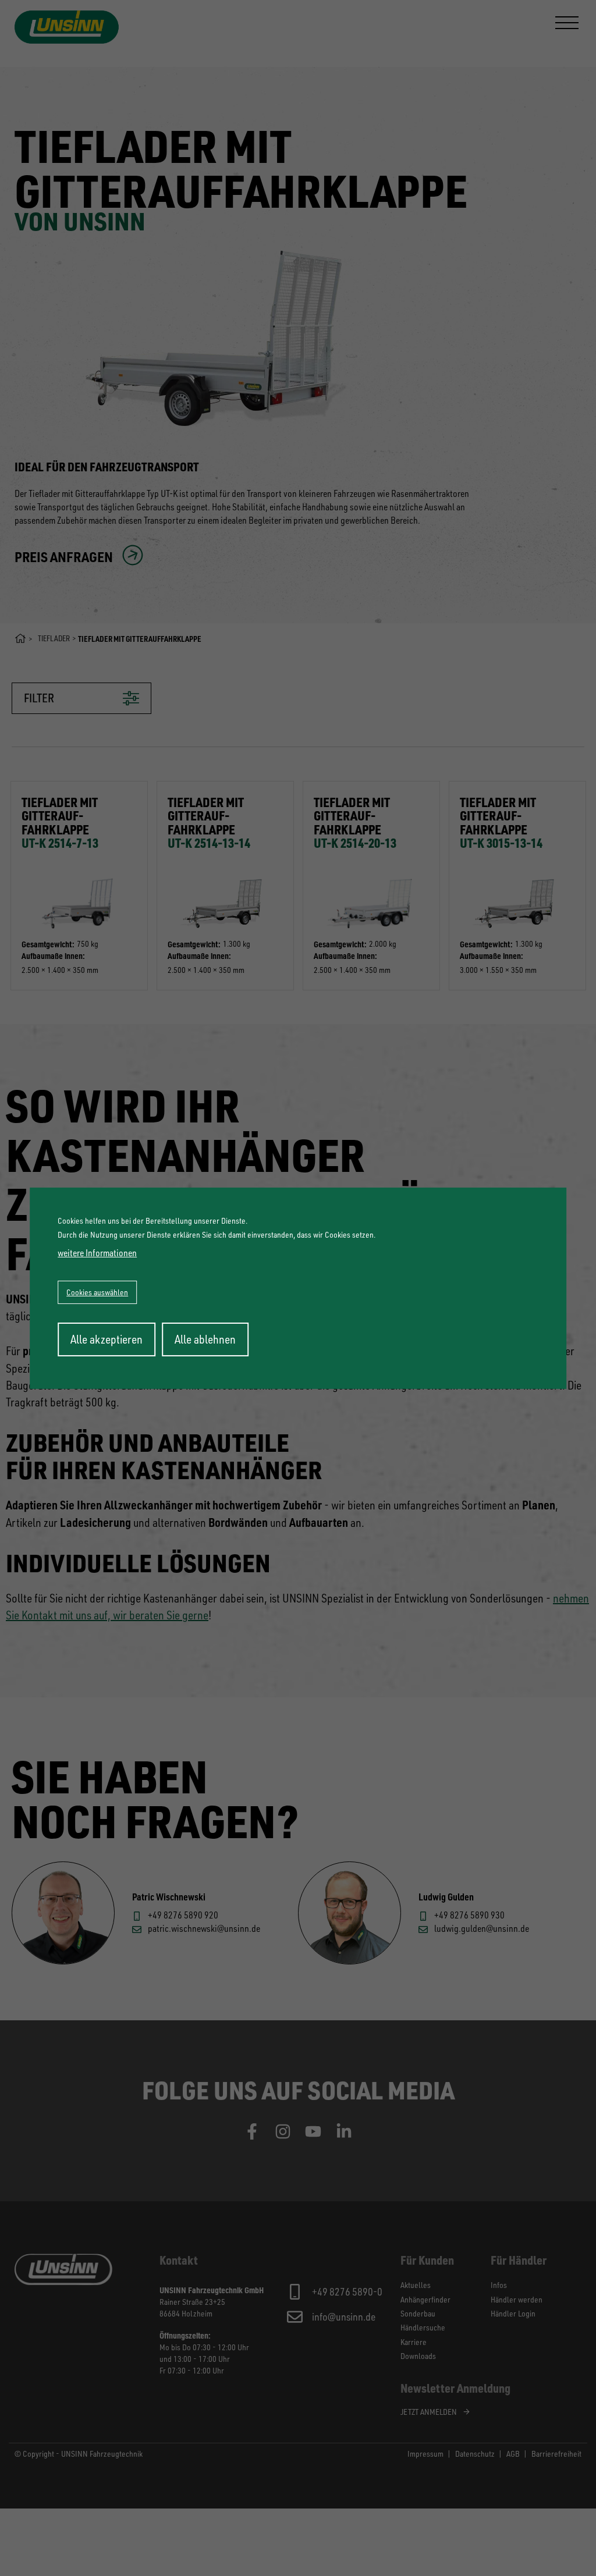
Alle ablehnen (205, 1339)
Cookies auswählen (97, 1292)
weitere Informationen (97, 1253)
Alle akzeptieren (107, 1339)
